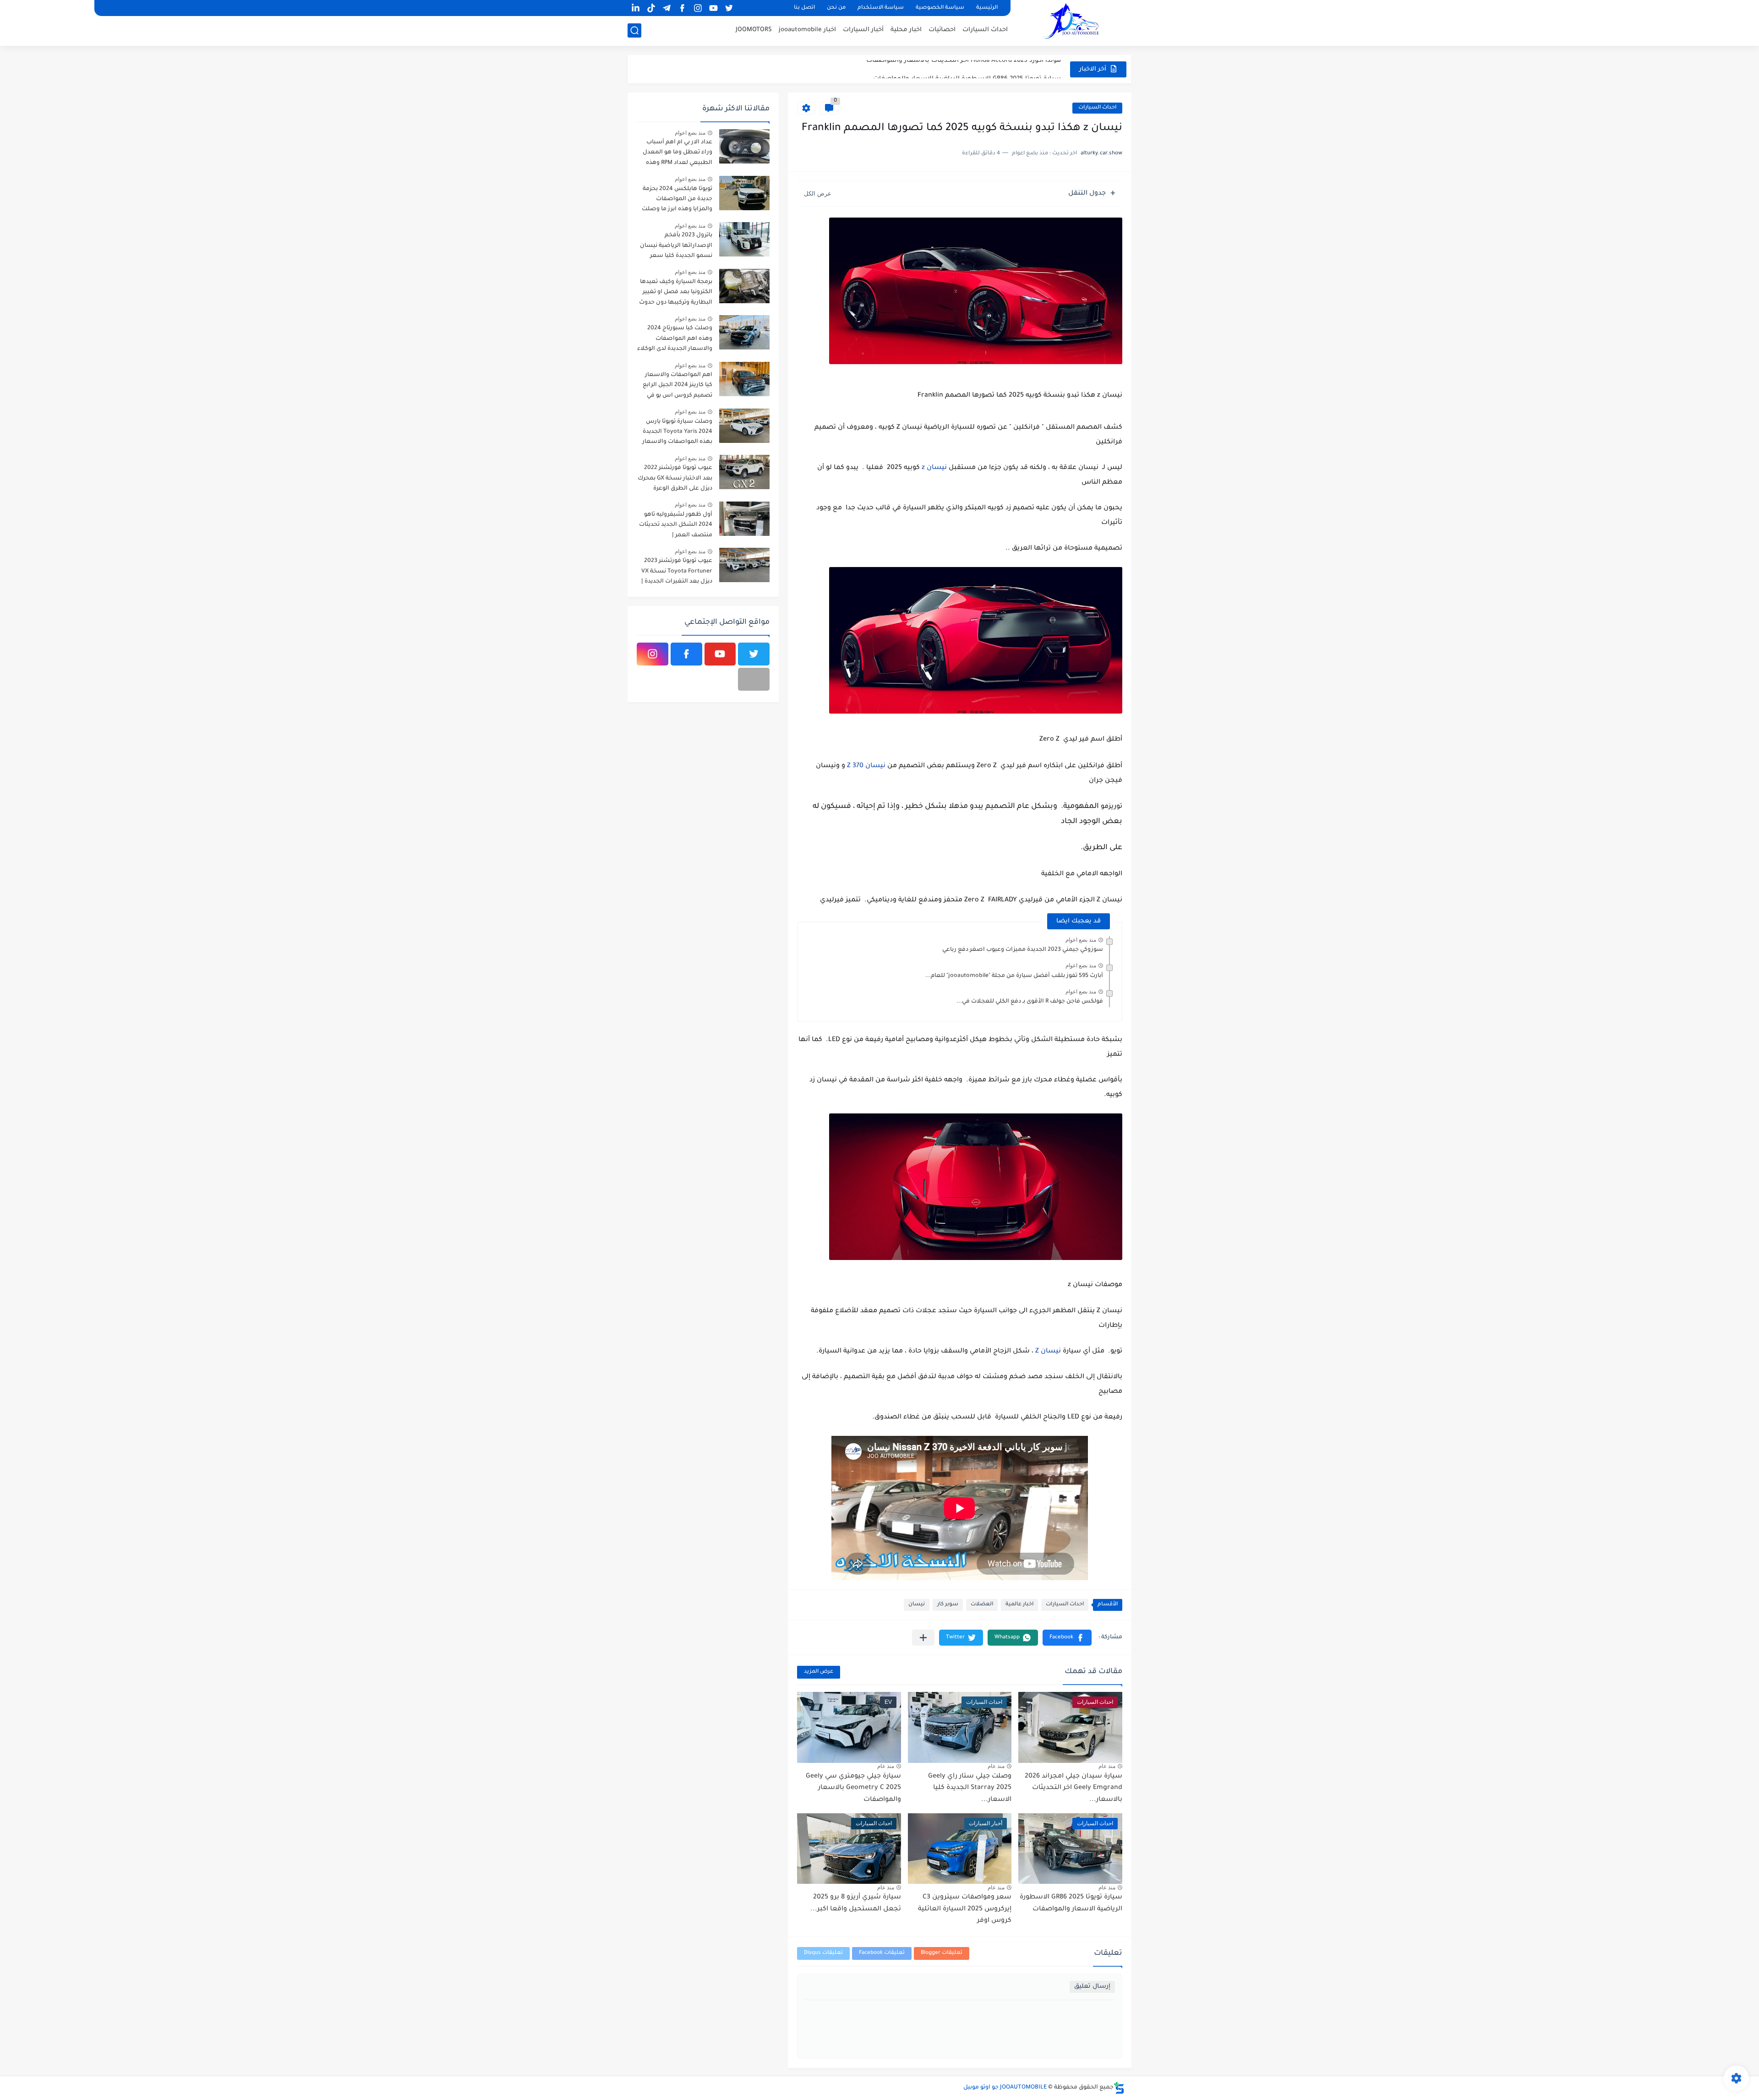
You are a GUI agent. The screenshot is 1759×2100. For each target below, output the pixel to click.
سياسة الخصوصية (940, 8)
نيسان (917, 1605)
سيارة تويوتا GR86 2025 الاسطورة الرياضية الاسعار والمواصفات (967, 69)
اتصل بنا (804, 8)
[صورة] (744, 146)
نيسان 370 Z (867, 766)
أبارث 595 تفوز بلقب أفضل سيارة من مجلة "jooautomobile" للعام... (1014, 976)
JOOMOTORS (754, 30)
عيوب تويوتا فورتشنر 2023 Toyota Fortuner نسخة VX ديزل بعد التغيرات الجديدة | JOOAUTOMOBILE (677, 573)
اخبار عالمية (1019, 1605)
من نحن (836, 8)
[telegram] (666, 8)
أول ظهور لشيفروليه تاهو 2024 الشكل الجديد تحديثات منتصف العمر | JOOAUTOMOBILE (676, 526)
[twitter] (729, 8)
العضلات (982, 1605)
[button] (1067, 1638)
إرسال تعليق (1092, 1987)
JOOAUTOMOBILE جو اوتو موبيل (1005, 2088)
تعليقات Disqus (823, 1953)
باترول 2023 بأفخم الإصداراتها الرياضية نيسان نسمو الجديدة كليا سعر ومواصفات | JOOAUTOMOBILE (676, 247)
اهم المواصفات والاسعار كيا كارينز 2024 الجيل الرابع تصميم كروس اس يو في (677, 385)
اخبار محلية (906, 30)
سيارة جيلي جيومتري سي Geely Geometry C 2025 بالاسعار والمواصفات (853, 1788)
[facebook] (682, 8)
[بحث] (634, 30)
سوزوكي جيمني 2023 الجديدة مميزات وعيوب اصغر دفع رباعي (1023, 950)
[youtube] (713, 8)
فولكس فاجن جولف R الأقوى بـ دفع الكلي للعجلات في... (1030, 1002)
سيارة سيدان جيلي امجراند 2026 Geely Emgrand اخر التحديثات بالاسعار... (1073, 1788)
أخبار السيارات (863, 30)
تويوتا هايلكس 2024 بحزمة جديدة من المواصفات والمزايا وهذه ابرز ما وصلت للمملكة (677, 201)
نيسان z (934, 468)
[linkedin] (635, 8)
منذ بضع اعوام (1081, 940)
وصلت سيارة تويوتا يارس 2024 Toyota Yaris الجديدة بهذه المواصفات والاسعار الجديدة (677, 434)
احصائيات (942, 30)
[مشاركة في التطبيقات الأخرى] (923, 1638)
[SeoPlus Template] (1119, 2088)
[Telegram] (754, 679)
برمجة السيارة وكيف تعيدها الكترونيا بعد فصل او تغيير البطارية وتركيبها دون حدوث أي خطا (676, 294)
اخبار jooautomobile (807, 30)
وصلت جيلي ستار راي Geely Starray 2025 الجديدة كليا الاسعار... (970, 1788)
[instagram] (698, 8)
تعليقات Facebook (882, 1953)
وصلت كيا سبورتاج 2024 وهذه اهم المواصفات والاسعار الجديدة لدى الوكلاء (675, 339)
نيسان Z (1047, 1352)
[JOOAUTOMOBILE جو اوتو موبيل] (1074, 22)
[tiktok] (651, 8)
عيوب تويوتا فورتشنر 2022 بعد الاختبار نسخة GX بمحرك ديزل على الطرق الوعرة (675, 478)
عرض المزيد (819, 1672)
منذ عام (1107, 1766)
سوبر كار (948, 1605)
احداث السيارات (985, 30)
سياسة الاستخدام (881, 8)
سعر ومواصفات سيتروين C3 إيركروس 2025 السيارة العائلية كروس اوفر (965, 1909)
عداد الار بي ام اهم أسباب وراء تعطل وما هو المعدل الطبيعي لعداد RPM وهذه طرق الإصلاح (677, 154)
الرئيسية (987, 8)
